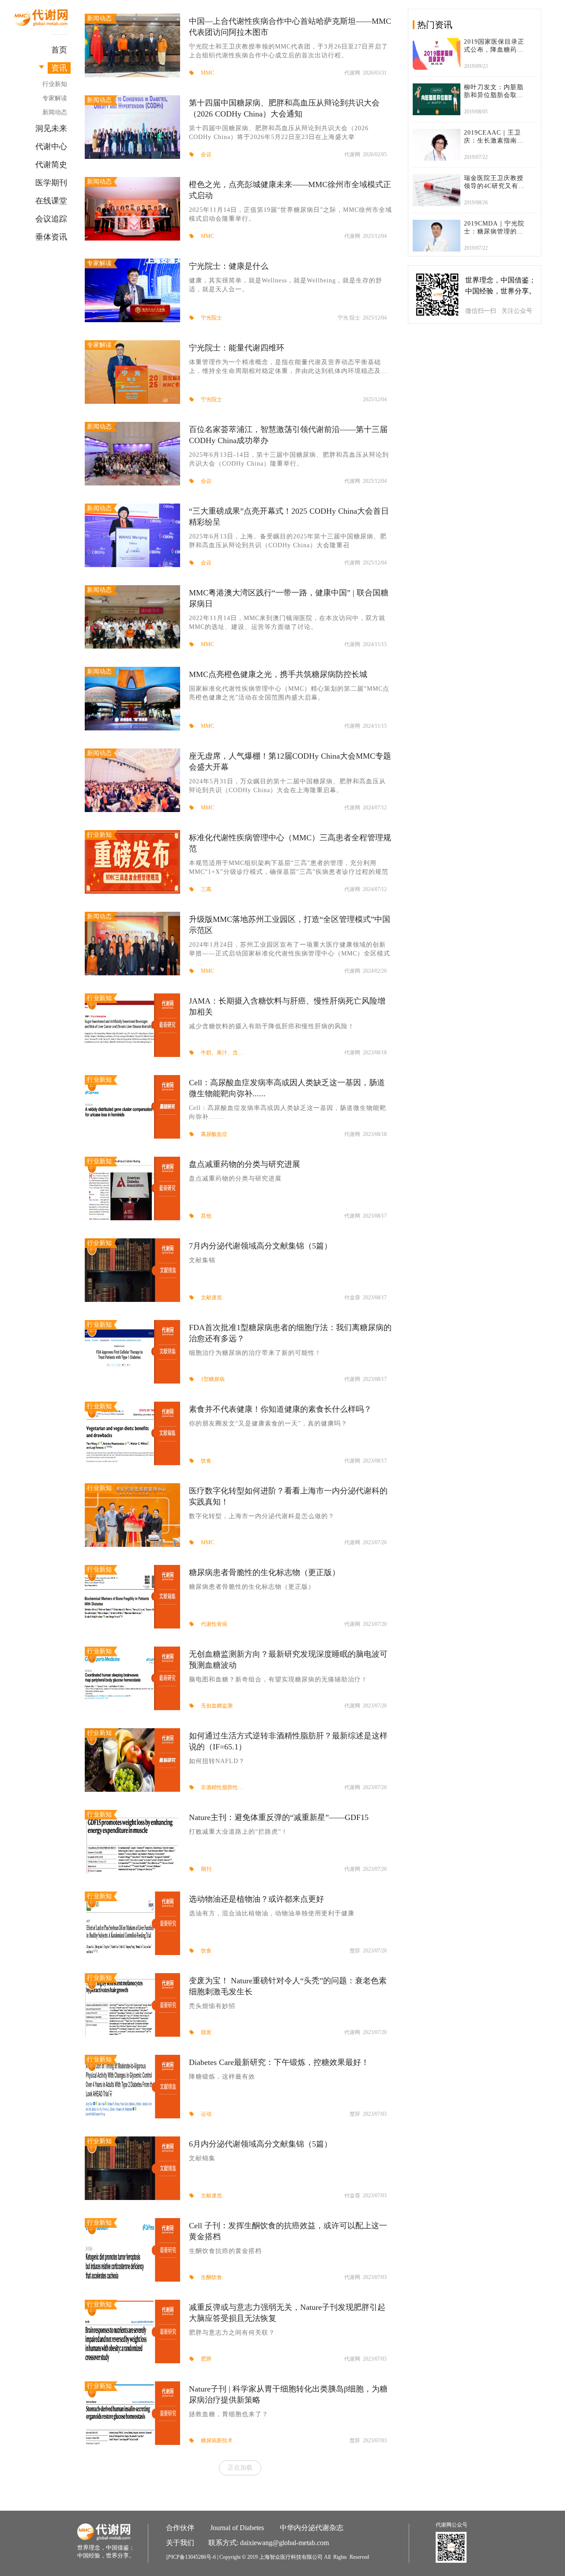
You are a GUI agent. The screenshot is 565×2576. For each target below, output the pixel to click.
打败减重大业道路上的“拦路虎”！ (238, 1832)
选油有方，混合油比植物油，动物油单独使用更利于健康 (272, 1913)
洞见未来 (51, 128)
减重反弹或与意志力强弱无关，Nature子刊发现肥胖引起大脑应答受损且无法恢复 (287, 2313)
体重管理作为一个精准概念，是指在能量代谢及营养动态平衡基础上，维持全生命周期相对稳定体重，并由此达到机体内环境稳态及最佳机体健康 (288, 367)
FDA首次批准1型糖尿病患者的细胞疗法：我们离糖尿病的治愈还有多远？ (290, 1333)
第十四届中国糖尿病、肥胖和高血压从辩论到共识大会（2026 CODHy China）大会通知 (284, 108)
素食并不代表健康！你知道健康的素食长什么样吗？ (280, 1409)
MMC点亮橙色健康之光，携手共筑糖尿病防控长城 (278, 674)
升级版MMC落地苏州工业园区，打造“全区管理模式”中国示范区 (290, 925)
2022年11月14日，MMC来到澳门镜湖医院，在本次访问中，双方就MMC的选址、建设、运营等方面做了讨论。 (287, 622)
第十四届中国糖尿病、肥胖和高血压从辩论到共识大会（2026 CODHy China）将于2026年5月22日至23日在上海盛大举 (279, 133)
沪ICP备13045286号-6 (191, 2557)
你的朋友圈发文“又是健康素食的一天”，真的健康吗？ (268, 1423)
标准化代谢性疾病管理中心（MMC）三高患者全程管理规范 (290, 843)
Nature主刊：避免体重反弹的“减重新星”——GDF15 (279, 1817)
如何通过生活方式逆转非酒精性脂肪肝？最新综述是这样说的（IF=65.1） (288, 1741)
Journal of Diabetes (237, 2528)
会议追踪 (51, 219)
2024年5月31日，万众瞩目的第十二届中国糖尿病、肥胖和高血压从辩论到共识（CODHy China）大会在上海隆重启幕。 (287, 786)
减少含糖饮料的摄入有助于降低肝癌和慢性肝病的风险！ (272, 1026)
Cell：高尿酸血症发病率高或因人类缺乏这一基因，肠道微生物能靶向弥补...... (287, 1088)
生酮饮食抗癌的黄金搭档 (225, 2251)
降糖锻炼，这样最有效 (222, 2077)
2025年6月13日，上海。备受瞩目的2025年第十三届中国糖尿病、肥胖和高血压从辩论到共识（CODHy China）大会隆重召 (288, 541)
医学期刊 (51, 183)
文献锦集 (202, 2158)
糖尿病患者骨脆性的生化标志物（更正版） (264, 1572)
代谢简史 (51, 165)
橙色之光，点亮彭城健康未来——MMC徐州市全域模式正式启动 (290, 190)
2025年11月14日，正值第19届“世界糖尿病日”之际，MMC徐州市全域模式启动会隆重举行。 (290, 214)
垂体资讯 (51, 237)
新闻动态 (55, 112)
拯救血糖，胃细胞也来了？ (229, 2414)
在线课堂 (51, 201)
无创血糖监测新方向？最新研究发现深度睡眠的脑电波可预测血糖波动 (288, 1660)
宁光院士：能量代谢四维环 (237, 348)
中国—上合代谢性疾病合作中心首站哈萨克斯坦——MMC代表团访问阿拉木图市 (290, 27)
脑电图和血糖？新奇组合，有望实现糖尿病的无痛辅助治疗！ (278, 1679)
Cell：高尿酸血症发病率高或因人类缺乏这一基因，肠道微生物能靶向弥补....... (288, 1112)
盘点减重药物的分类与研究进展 (245, 1164)
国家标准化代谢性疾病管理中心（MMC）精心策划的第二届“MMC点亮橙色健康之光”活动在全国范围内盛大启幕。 (289, 693)
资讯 (59, 68)
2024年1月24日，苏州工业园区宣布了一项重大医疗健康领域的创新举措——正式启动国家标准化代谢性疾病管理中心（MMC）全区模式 (290, 949)
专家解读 (55, 98)
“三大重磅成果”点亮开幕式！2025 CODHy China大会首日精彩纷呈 (289, 517)
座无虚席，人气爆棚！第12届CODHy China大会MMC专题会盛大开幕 (290, 762)
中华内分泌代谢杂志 (312, 2528)
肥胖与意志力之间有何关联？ (232, 2333)
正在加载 (240, 2467)
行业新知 (55, 84)
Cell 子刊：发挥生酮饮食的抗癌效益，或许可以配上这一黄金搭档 (288, 2231)
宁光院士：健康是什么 (229, 266)
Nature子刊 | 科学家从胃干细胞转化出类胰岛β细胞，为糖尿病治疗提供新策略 (288, 2394)
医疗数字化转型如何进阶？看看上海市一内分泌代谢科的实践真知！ (288, 1496)
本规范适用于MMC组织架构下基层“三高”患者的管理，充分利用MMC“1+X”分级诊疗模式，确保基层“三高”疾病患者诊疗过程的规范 (289, 867)
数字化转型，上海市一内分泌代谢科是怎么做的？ (262, 1516)
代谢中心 (51, 147)
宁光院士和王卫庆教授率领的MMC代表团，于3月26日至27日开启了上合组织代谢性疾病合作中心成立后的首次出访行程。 (288, 51)
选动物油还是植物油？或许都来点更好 (256, 1899)
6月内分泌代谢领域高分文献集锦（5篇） (260, 2144)
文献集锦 (202, 1260)
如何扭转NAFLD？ (217, 1761)
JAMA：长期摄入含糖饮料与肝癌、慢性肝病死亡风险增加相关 (287, 1006)
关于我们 (180, 2543)
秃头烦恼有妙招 (212, 2006)
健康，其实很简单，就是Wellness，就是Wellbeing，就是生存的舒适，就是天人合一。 (286, 285)
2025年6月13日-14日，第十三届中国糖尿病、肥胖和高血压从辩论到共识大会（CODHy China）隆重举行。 (289, 459)
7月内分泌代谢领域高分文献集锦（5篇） (260, 1246)
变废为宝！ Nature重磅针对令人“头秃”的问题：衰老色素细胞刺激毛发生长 (288, 1986)
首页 (59, 50)
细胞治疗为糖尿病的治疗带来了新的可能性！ (255, 1353)
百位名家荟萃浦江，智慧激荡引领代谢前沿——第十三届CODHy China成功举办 (288, 435)
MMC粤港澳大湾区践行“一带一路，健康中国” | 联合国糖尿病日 (289, 598)
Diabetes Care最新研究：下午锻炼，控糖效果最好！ (279, 2062)
